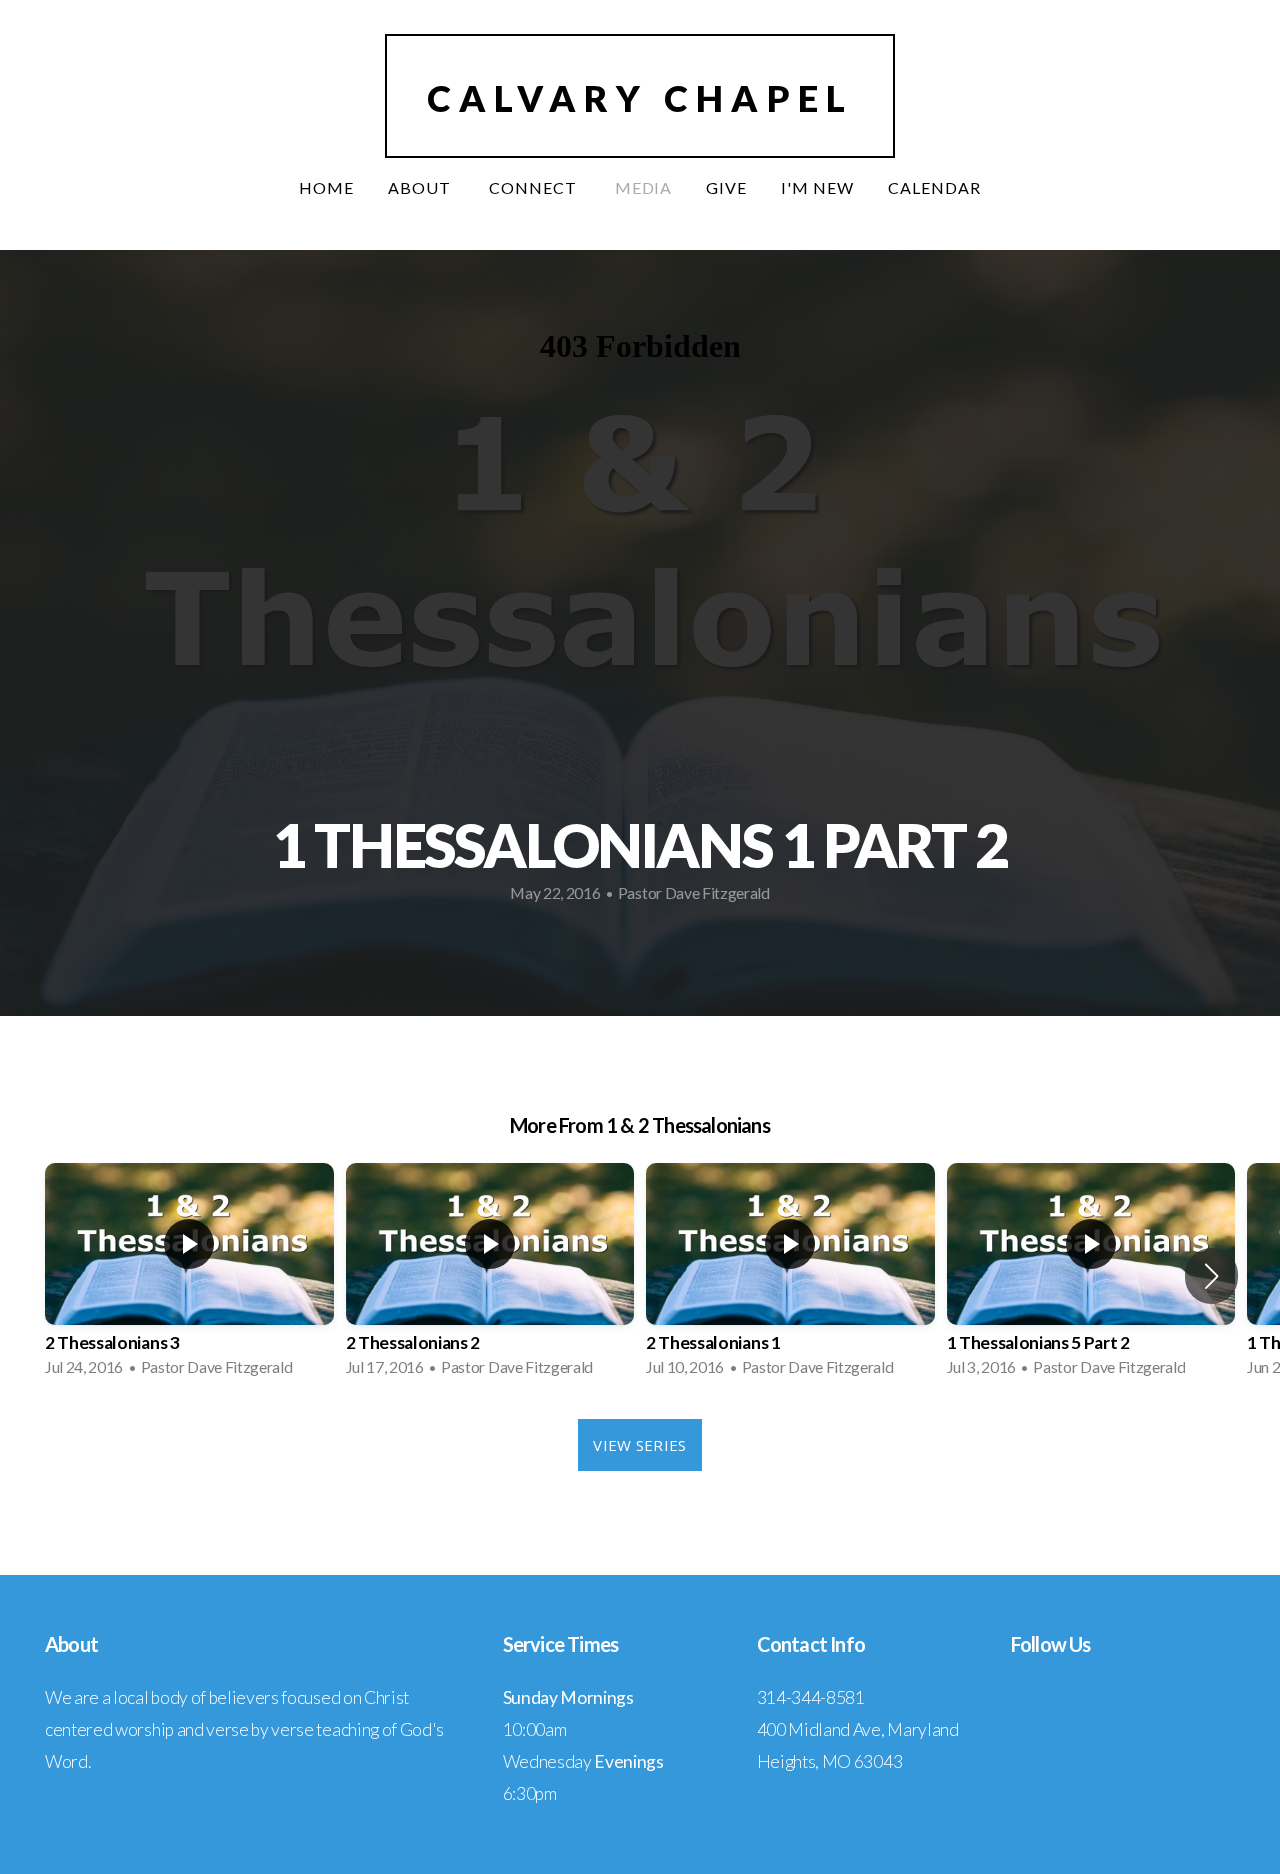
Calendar (934, 187)
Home (326, 187)
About (421, 187)
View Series (639, 1445)
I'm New (817, 187)
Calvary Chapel (640, 98)
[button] (1211, 1276)
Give (726, 187)
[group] (189, 1276)
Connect (535, 187)
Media (644, 187)
